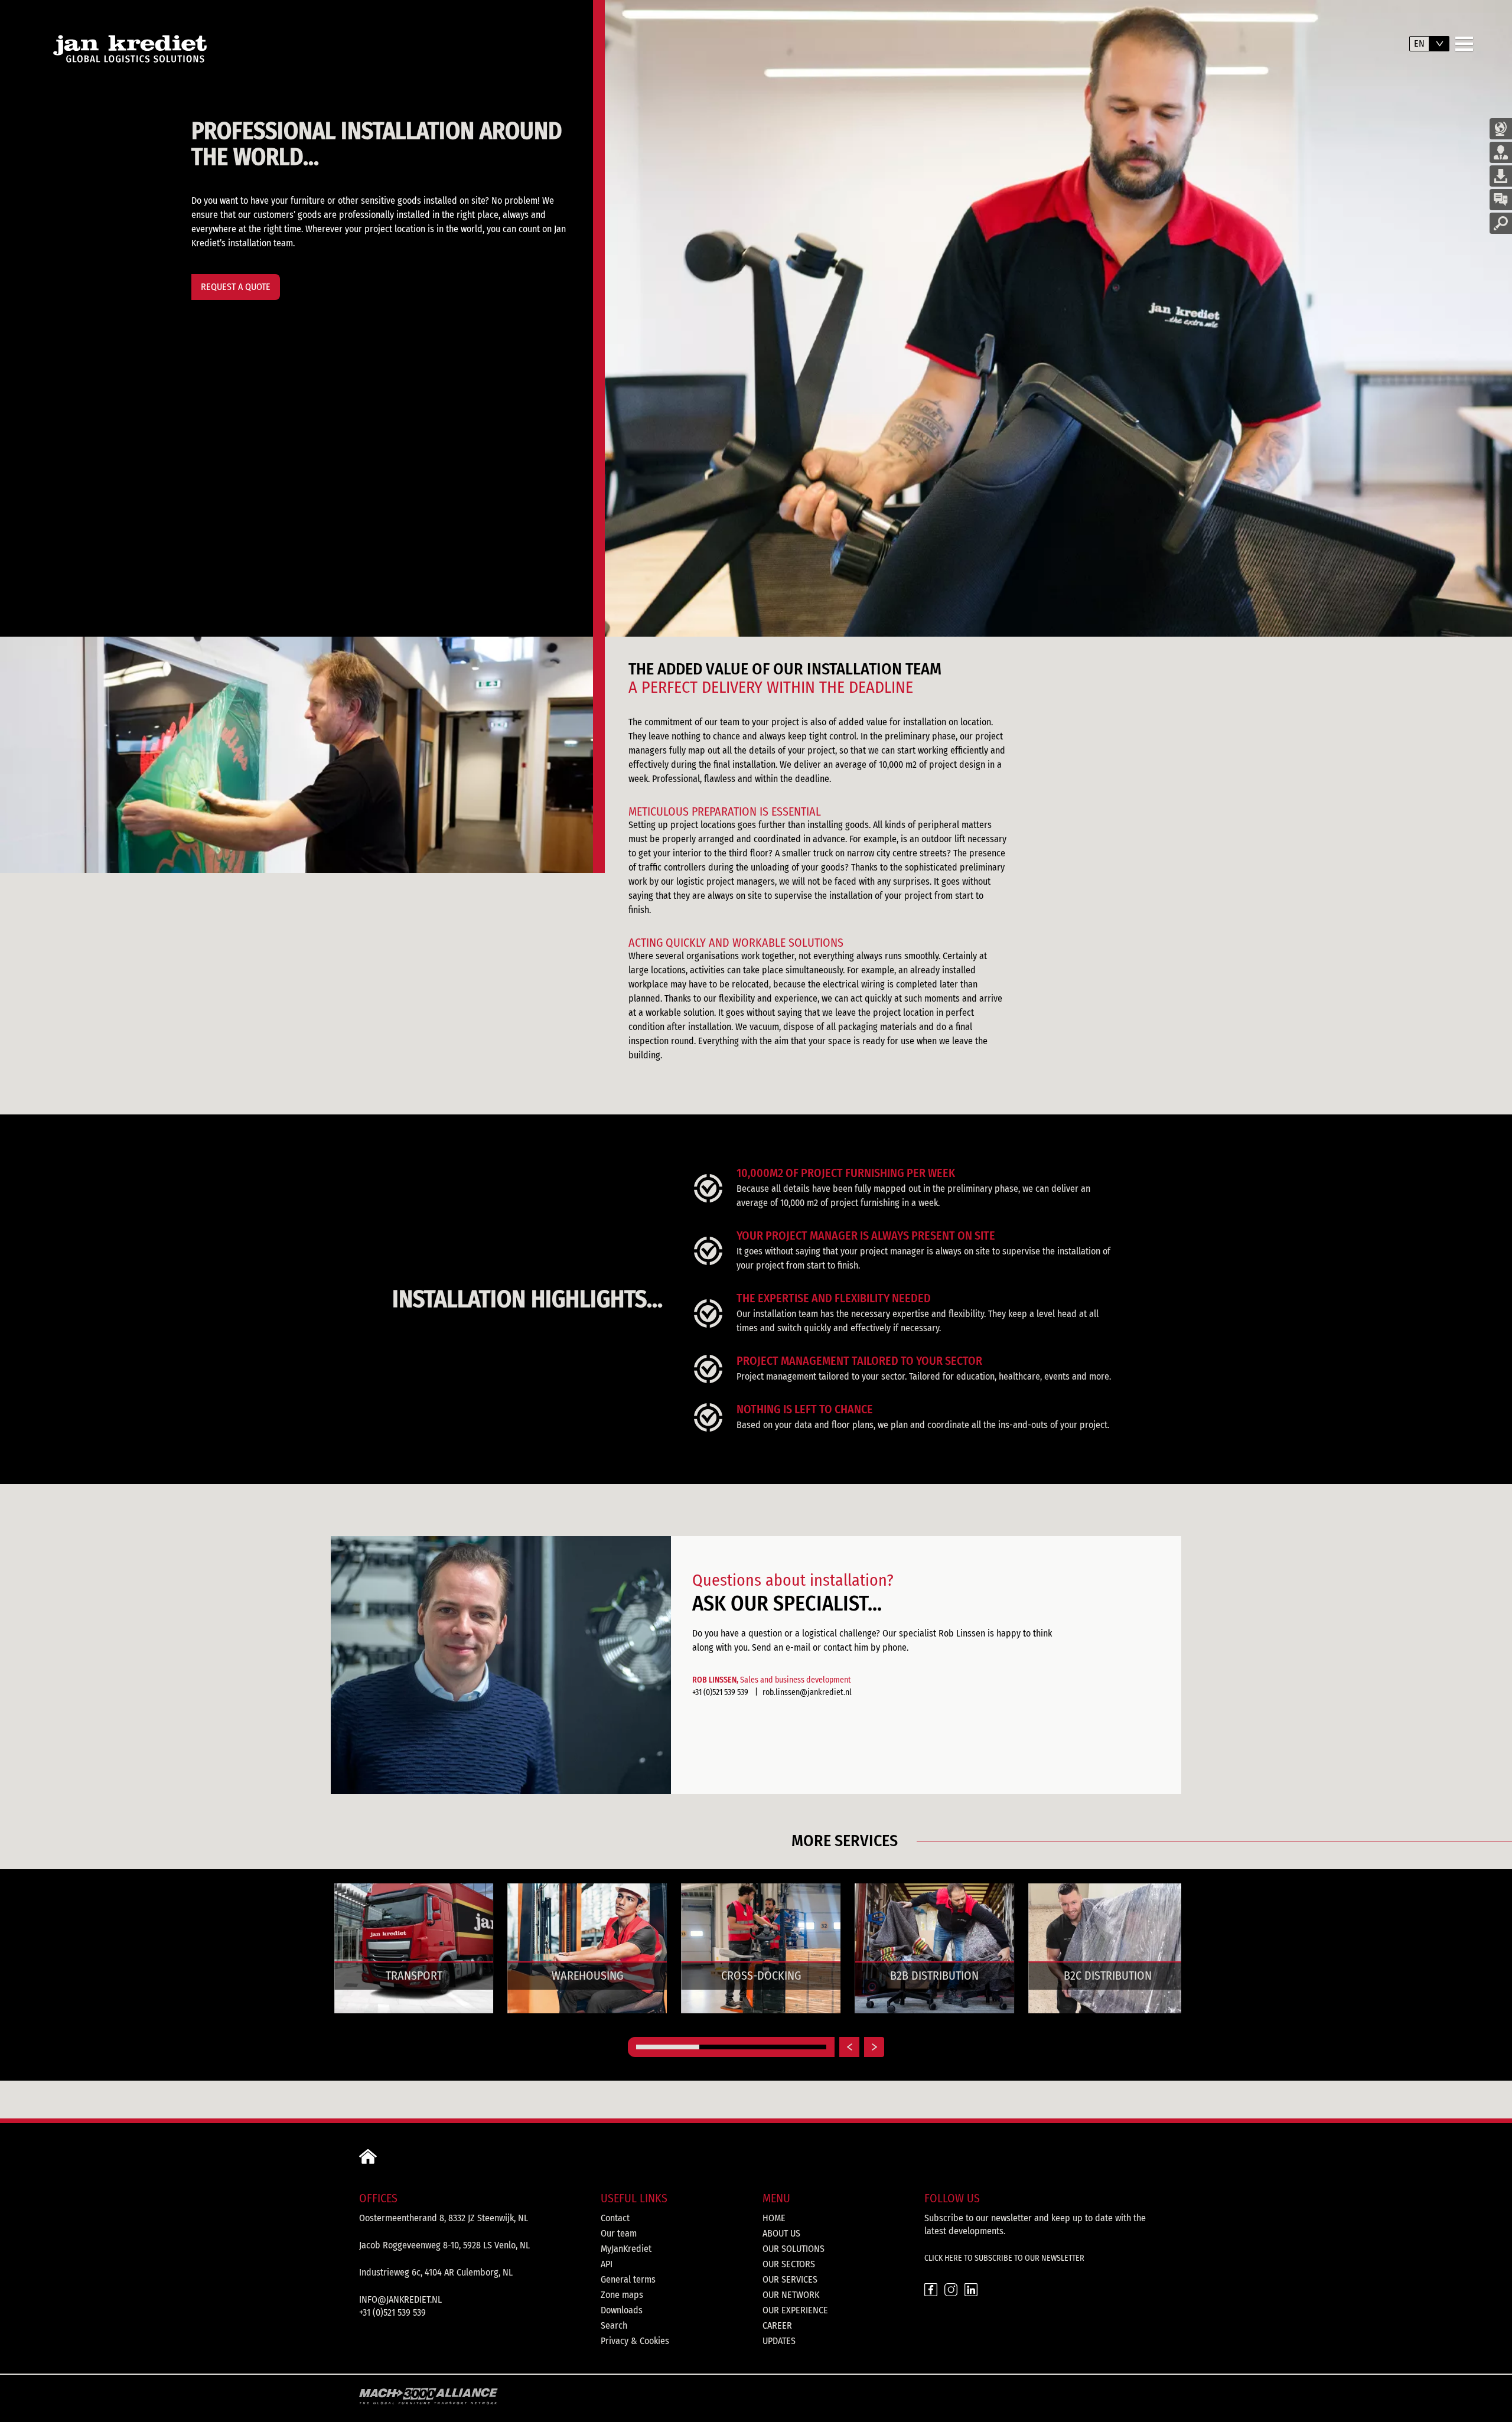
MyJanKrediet (626, 2249)
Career (777, 2325)
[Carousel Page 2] (731, 2047)
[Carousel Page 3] (795, 2047)
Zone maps (622, 2295)
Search (614, 2325)
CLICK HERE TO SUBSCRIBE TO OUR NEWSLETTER (1004, 2258)
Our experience (795, 2310)
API (607, 2264)
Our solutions (794, 2249)
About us (781, 2233)
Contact (615, 2218)
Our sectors (789, 2264)
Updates (779, 2341)
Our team (619, 2233)
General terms (628, 2279)
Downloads (622, 2310)
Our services (790, 2279)
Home (774, 2218)
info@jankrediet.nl (400, 2299)
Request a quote (236, 287)
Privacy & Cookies (635, 2341)
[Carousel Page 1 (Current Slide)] (668, 2047)
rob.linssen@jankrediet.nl (807, 1692)
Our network (791, 2295)
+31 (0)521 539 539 (720, 1692)
